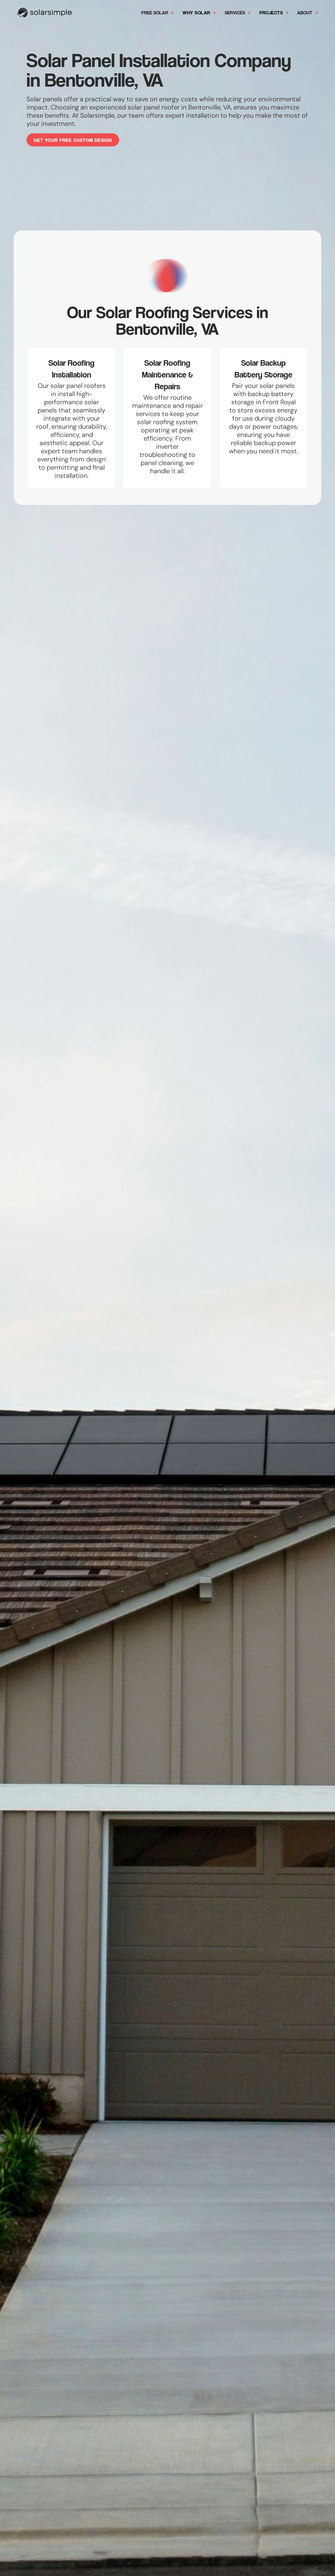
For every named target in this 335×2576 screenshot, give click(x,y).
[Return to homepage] (44, 13)
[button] (158, 13)
